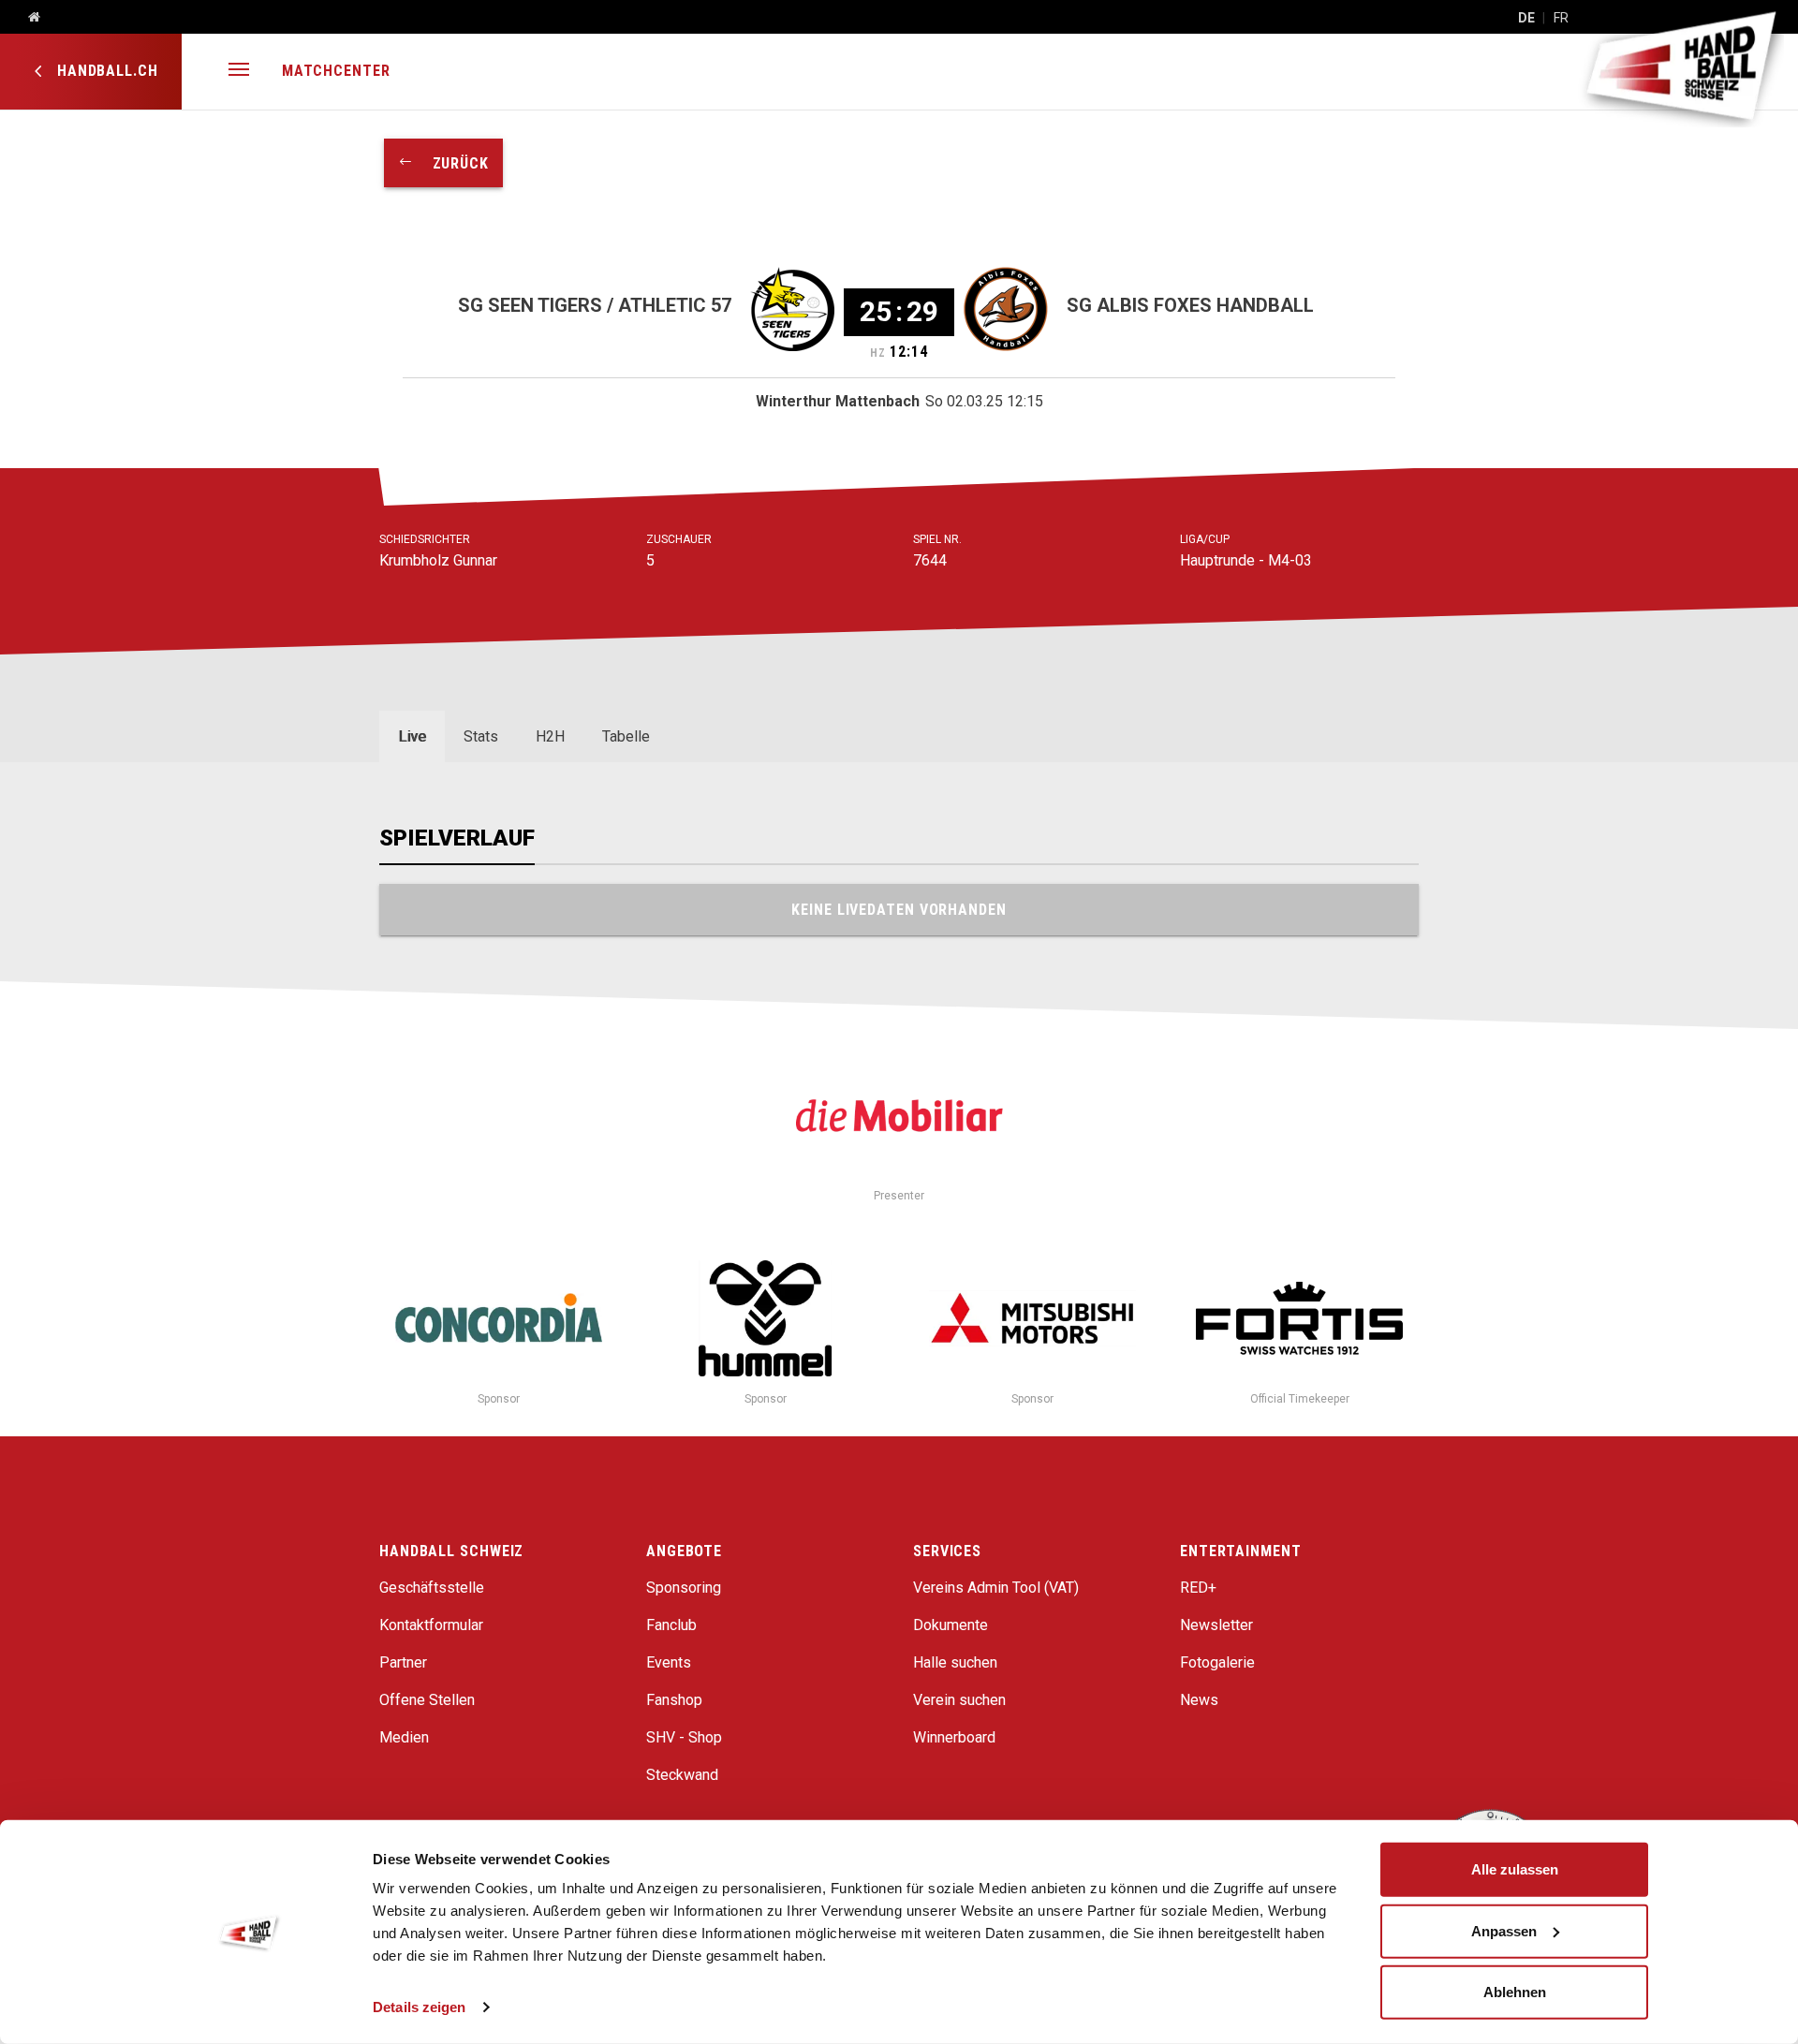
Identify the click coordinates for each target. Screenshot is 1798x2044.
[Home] (27, 18)
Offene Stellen (427, 1700)
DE (1526, 18)
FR (1561, 18)
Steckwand (682, 1775)
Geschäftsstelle (432, 1588)
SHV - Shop (684, 1737)
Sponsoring (684, 1588)
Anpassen (1504, 1930)
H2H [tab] (550, 736)
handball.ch (105, 71)
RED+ (1198, 1588)
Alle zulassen (1515, 1869)
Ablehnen (1515, 1992)
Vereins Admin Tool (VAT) (996, 1588)
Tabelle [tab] (626, 736)
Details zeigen (419, 2007)
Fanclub (671, 1625)
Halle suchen (955, 1662)
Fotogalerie (1217, 1662)
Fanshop (674, 1700)
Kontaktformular (431, 1625)
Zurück (451, 163)
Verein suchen (959, 1700)
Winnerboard (954, 1737)
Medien (404, 1737)
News (1199, 1700)
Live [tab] (412, 736)
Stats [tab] (481, 736)
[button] (239, 72)
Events (669, 1662)
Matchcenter (336, 71)
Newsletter (1216, 1625)
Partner (403, 1662)
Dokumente (951, 1625)
